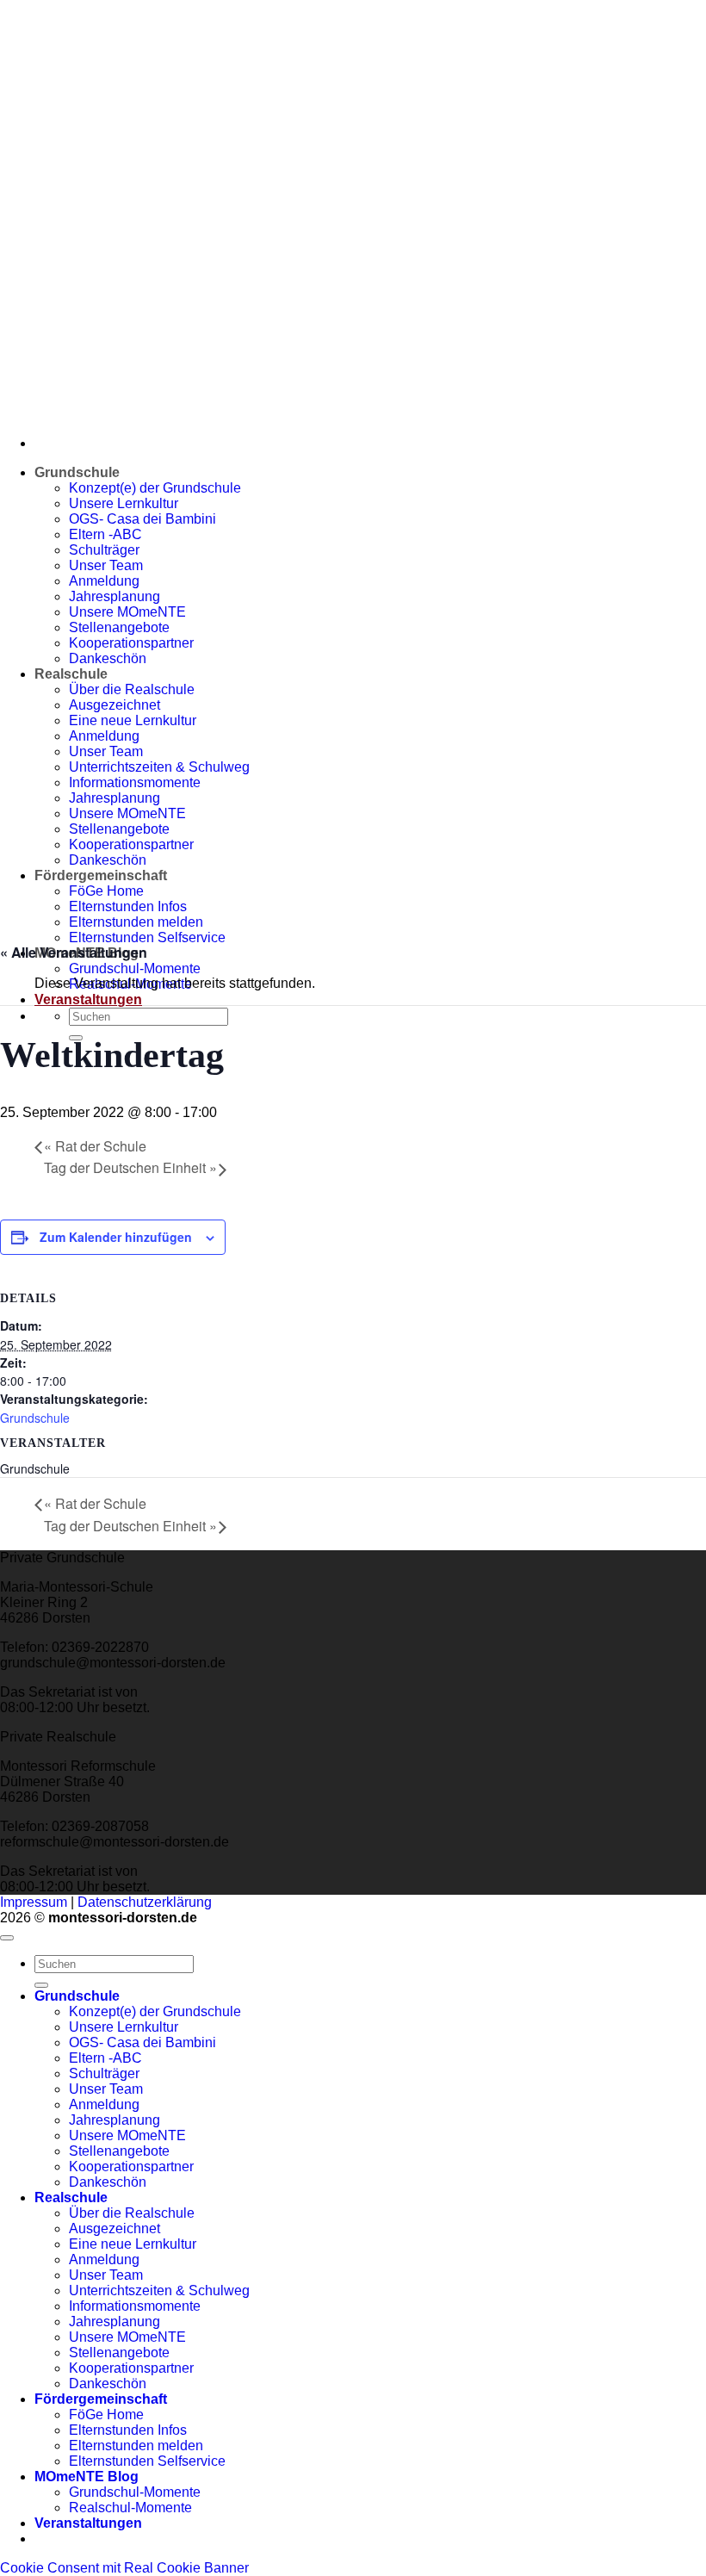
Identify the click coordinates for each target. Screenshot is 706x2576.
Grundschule (35, 1418)
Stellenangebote (119, 2151)
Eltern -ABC (105, 2058)
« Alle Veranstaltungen (74, 952)
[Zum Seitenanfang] (7, 1938)
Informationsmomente (135, 2306)
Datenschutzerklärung (145, 1902)
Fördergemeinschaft (101, 2399)
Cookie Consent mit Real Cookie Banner (124, 2568)
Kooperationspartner (131, 2166)
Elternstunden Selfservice (147, 937)
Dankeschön (108, 2182)
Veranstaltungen (88, 999)
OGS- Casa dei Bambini (142, 2042)
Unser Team (106, 2089)
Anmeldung (104, 2104)
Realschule (71, 2197)
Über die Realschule (132, 2213)
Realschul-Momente (130, 2508)
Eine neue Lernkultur (133, 2244)
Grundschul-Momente (135, 968)
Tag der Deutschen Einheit (130, 1167)
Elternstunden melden (136, 2446)
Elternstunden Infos (128, 2430)
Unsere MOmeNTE (127, 2135)
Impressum (34, 1902)
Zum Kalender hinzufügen (116, 1237)
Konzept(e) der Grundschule (155, 2011)
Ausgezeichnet (115, 2228)
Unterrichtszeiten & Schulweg (159, 2290)
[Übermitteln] (41, 1985)
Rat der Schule (95, 1146)
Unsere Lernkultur (124, 2027)
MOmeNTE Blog (87, 2477)
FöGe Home (106, 2415)
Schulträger (104, 2073)
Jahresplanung (115, 2120)
